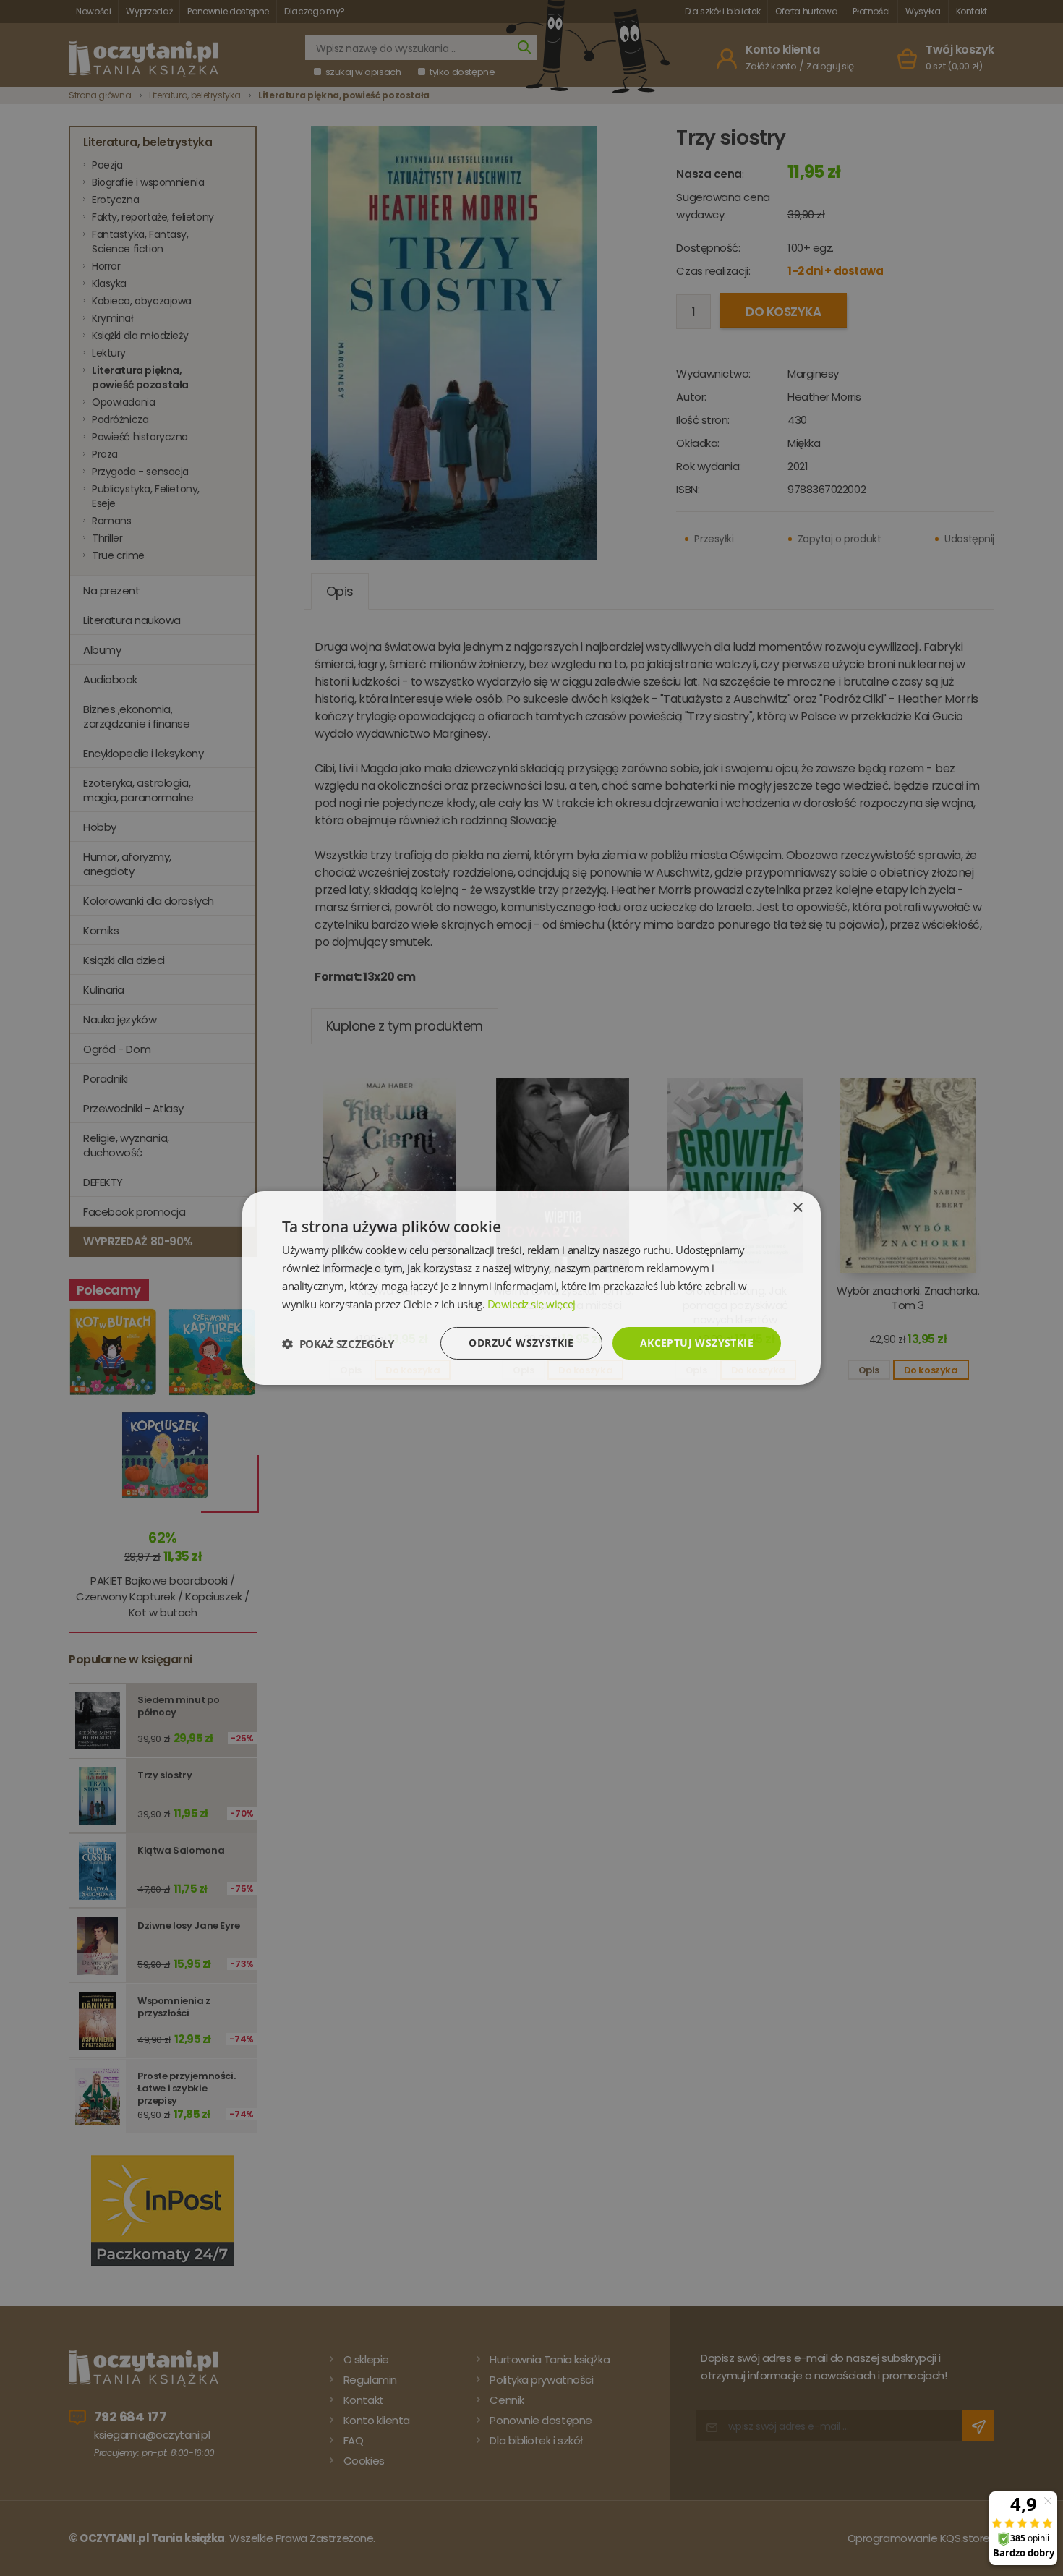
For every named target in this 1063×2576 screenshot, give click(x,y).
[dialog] (531, 1288)
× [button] (797, 1208)
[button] (338, 1344)
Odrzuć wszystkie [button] (521, 1343)
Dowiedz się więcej (531, 1304)
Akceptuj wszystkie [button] (697, 1343)
